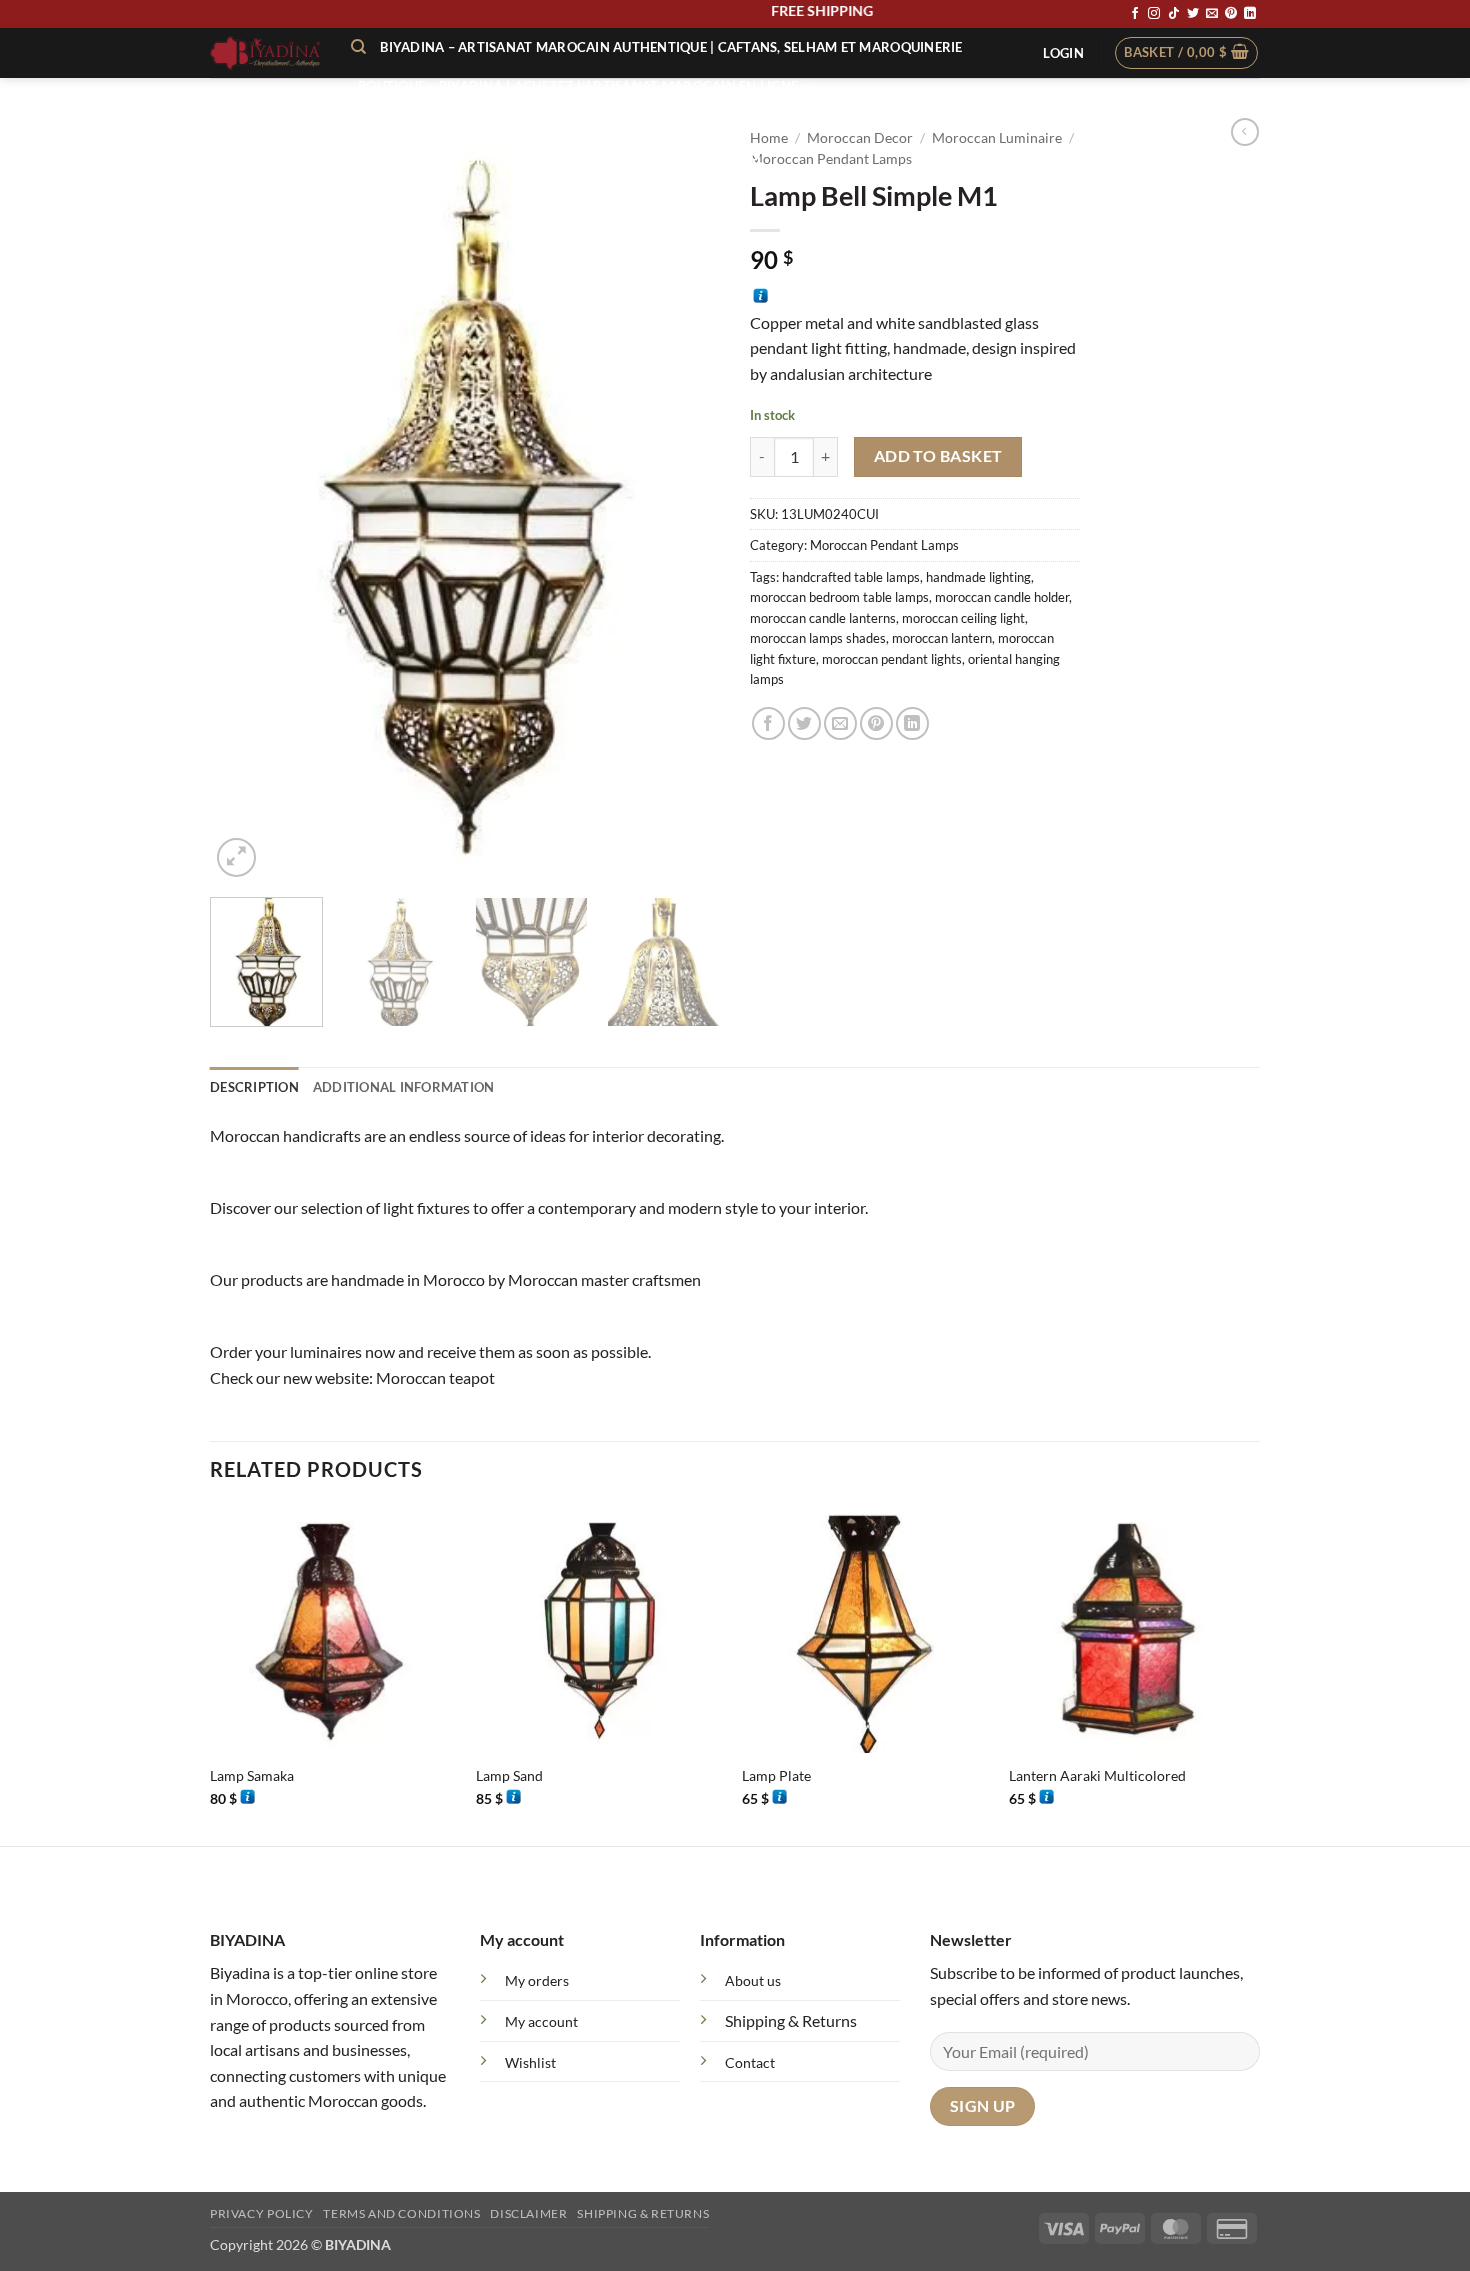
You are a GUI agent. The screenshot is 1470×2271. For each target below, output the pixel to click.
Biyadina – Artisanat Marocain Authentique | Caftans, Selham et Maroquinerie (671, 47)
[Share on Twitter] (804, 723)
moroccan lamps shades (818, 638)
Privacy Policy (262, 2213)
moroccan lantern (942, 638)
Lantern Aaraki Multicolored (1097, 1775)
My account (541, 2021)
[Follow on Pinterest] (1231, 14)
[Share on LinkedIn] (912, 723)
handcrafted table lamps (851, 577)
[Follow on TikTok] (1174, 14)
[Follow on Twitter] (1193, 14)
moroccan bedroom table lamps (839, 597)
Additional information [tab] (404, 1087)
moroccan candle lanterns (823, 618)
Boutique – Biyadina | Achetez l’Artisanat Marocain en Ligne (578, 86)
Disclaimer (528, 2213)
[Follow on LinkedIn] (1250, 14)
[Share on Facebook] (768, 723)
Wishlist (530, 2062)
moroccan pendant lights (892, 659)
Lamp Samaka (252, 1775)
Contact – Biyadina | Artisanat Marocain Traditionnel (561, 159)
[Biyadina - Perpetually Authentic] (265, 53)
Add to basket (938, 456)
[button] (1063, 53)
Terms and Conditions (401, 2213)
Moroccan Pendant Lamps (884, 545)
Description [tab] (254, 1087)
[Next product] (1245, 132)
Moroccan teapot (435, 1377)
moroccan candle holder (1002, 597)
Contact (750, 2062)
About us (753, 1980)
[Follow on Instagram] (1154, 14)
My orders (537, 1980)
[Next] (685, 499)
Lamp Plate (776, 1775)
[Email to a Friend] (840, 723)
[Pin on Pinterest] (876, 723)
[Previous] (245, 499)
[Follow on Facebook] (1135, 14)
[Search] (358, 47)
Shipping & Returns (791, 2020)
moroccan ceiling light (963, 618)
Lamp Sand (509, 1775)
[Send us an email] (1212, 14)
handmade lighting (978, 577)
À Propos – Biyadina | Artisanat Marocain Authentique (559, 123)
